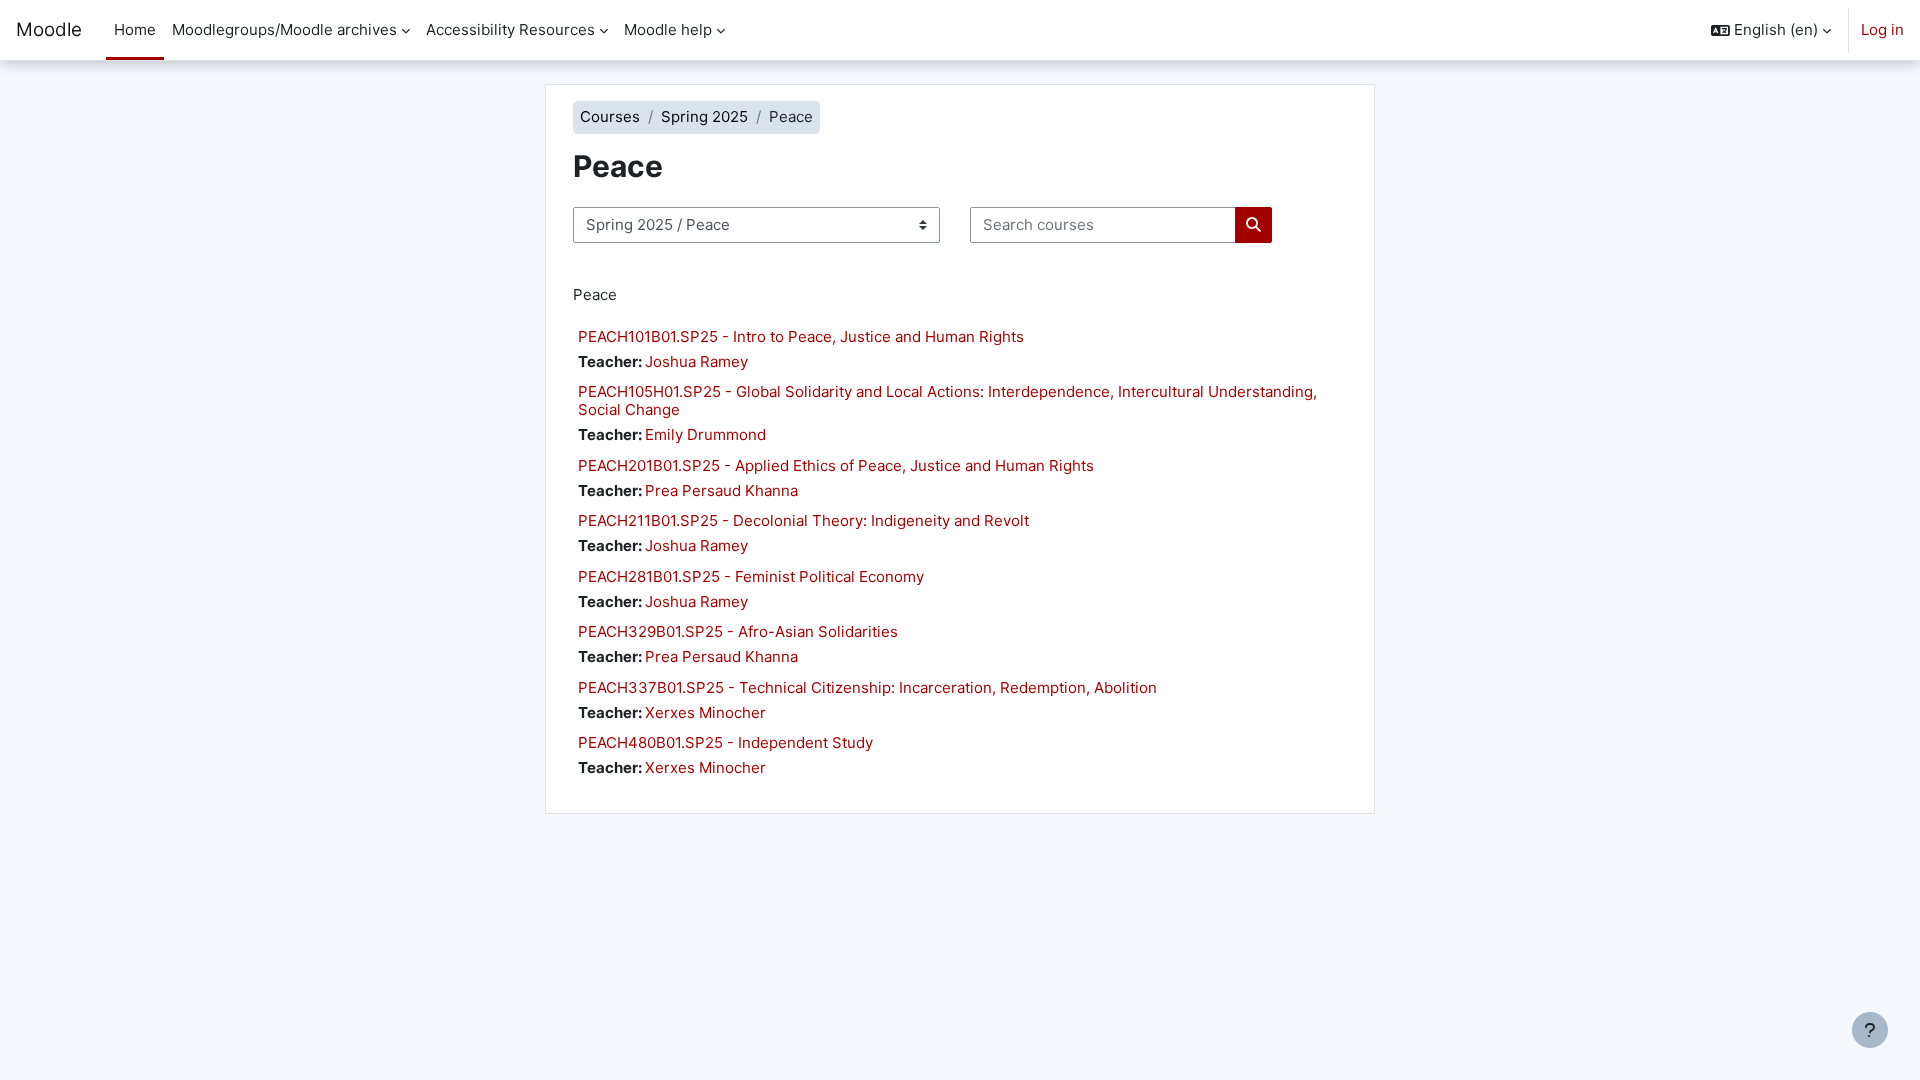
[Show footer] (1870, 1030)
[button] (1771, 30)
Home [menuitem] (135, 29)
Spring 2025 (704, 116)
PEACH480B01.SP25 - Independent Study (725, 742)
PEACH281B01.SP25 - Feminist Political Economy (751, 576)
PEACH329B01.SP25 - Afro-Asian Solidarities (738, 631)
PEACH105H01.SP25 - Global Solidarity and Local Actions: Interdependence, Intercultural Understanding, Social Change (947, 400)
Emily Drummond (705, 434)
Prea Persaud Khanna (721, 490)
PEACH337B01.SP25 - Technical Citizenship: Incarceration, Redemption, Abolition (867, 687)
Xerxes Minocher (705, 712)
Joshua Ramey (696, 361)
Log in (1882, 29)
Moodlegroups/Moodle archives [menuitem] (284, 29)
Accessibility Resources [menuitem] (510, 29)
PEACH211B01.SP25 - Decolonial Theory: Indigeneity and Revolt (803, 520)
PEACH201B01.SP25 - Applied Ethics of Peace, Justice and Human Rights (836, 465)
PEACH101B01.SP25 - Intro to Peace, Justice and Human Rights (801, 336)
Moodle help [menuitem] (668, 29)
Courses (610, 116)
